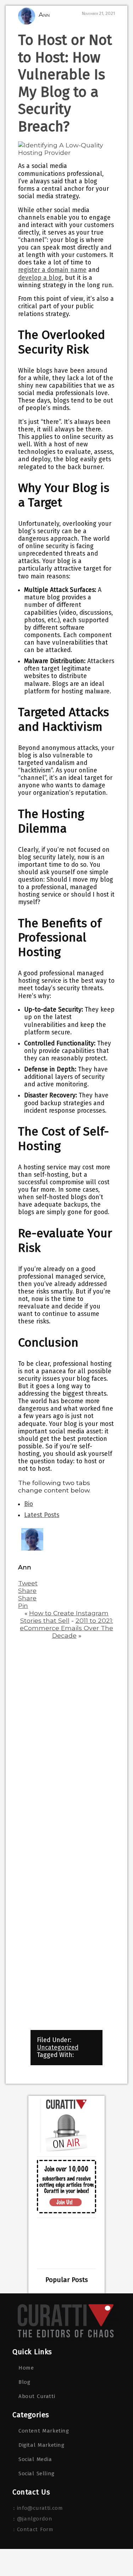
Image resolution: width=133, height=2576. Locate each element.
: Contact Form (33, 2529)
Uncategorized (58, 2048)
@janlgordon (35, 2519)
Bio (29, 1504)
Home (26, 2368)
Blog (24, 2382)
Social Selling (37, 2473)
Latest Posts (42, 1515)
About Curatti (37, 2396)
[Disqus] (66, 1736)
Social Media (35, 2459)
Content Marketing (44, 2431)
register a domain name (52, 270)
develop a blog (40, 278)
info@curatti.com (40, 2508)
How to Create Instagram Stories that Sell (65, 1617)
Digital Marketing (41, 2445)
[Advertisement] (66, 2243)
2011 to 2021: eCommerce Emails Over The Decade (66, 1628)
